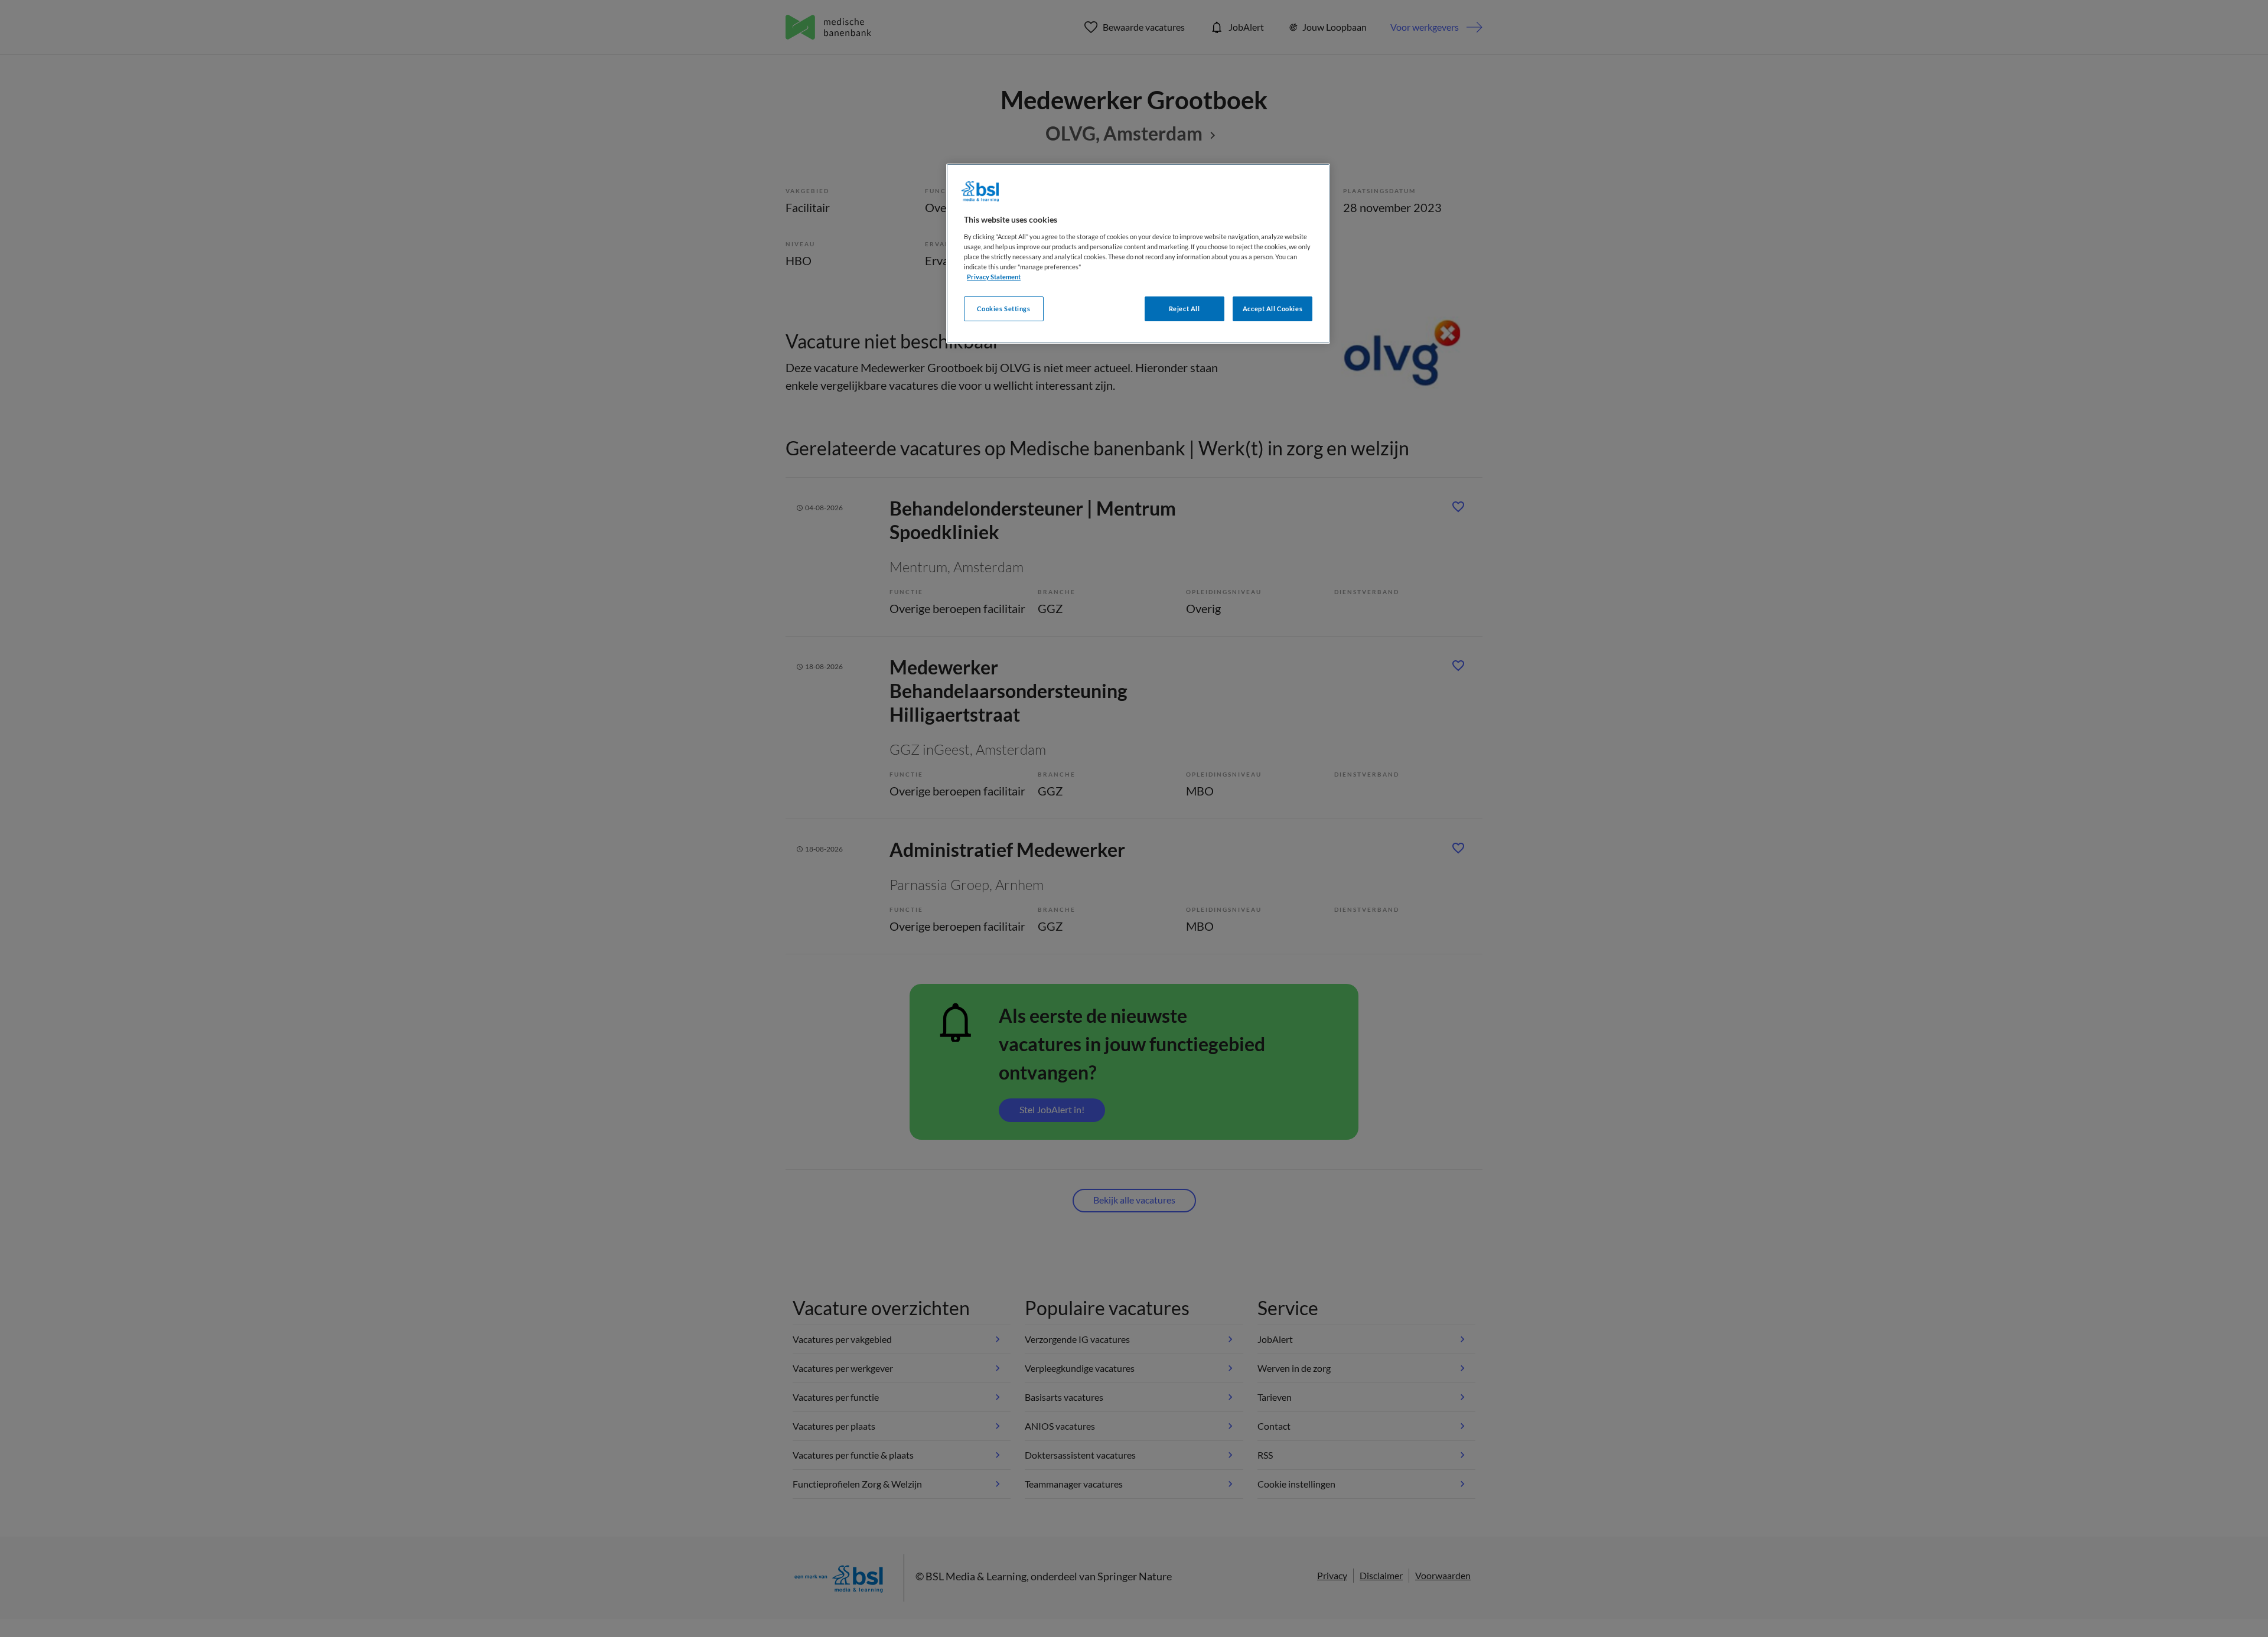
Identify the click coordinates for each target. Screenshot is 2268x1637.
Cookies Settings (1003, 309)
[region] (1138, 254)
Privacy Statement (994, 277)
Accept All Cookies (1273, 309)
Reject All (1184, 309)
